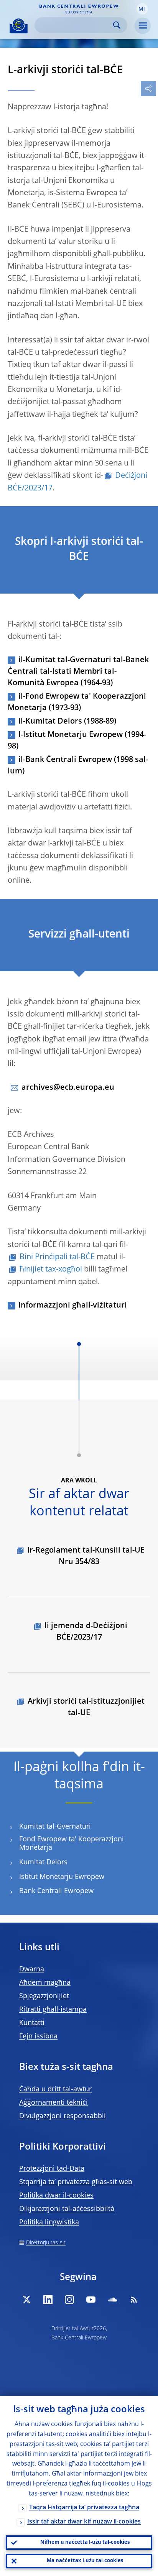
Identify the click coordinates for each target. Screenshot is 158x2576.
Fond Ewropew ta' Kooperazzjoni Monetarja (72, 1844)
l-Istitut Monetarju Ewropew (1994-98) (77, 741)
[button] (142, 9)
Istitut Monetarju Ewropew (62, 1877)
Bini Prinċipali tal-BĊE (57, 1257)
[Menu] (143, 26)
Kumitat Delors (43, 1862)
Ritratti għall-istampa (53, 2010)
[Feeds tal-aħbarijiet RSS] (134, 2300)
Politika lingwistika (49, 2222)
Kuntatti (32, 2023)
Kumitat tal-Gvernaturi (55, 1827)
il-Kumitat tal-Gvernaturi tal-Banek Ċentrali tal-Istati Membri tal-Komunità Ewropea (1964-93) (78, 672)
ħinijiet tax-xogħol (51, 1270)
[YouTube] (91, 2300)
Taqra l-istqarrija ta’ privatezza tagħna (84, 2508)
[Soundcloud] (112, 2300)
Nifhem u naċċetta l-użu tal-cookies (85, 2542)
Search (117, 25)
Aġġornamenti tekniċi (53, 2103)
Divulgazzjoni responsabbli (63, 2116)
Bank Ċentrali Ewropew (56, 1891)
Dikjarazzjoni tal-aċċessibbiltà (67, 2209)
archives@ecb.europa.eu (68, 1088)
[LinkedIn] (48, 2300)
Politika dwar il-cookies (56, 2196)
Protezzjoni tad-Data (52, 2169)
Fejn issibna (38, 2036)
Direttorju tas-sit (46, 2243)
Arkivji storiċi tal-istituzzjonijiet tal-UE (86, 1707)
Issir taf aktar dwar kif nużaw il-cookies (84, 2522)
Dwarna (32, 1969)
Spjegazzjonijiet (44, 1996)
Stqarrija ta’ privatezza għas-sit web (76, 2182)
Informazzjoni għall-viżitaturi (73, 1306)
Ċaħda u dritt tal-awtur (55, 2089)
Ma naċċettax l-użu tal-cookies (85, 2561)
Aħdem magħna (45, 1983)
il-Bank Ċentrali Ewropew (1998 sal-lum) (78, 766)
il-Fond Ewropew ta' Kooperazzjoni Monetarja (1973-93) (77, 702)
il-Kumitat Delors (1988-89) (67, 722)
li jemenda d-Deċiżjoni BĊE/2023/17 (86, 1632)
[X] (26, 2300)
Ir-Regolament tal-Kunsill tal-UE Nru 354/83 (86, 1556)
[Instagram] (69, 2300)
